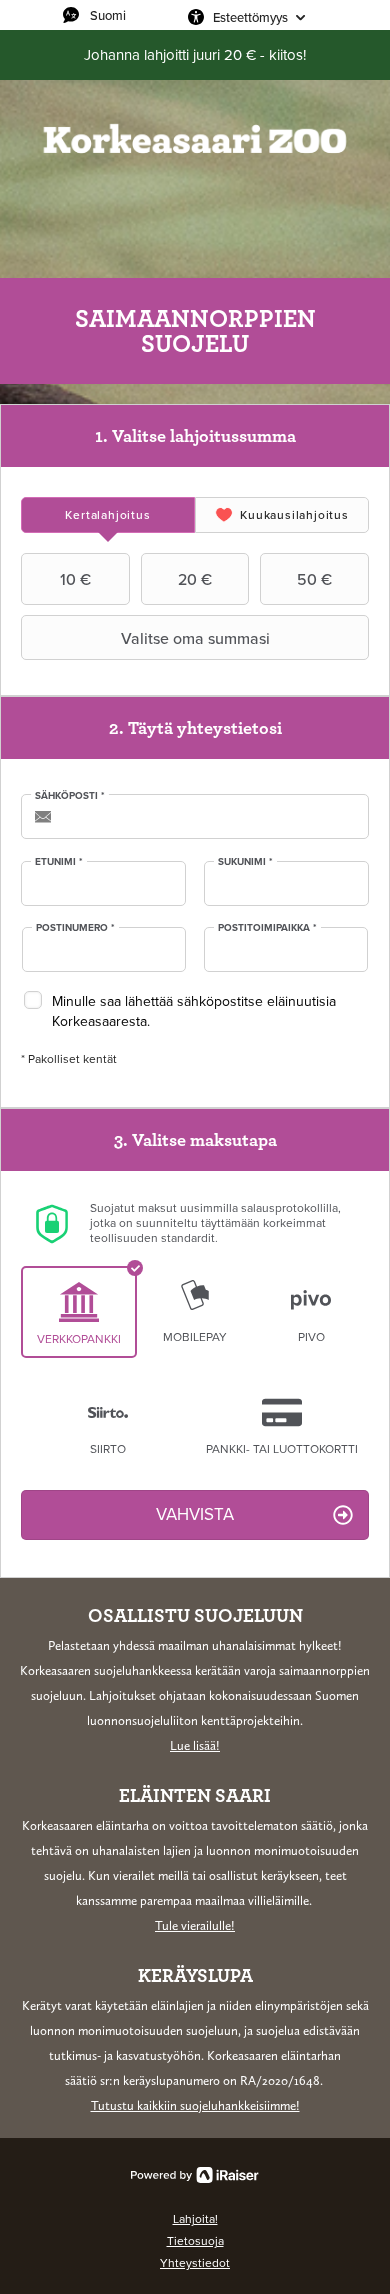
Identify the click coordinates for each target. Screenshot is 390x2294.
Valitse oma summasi (195, 638)
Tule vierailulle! (195, 1925)
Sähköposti (70, 796)
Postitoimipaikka (267, 928)
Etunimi (59, 862)
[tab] (108, 515)
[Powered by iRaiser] (195, 2175)
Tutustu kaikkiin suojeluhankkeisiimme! (195, 2105)
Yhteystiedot (195, 2263)
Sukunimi (245, 862)
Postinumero (75, 928)
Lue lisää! (195, 1745)
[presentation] (108, 515)
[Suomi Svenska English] (120, 15)
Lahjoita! (195, 2219)
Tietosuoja (195, 2241)
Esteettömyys (250, 17)
